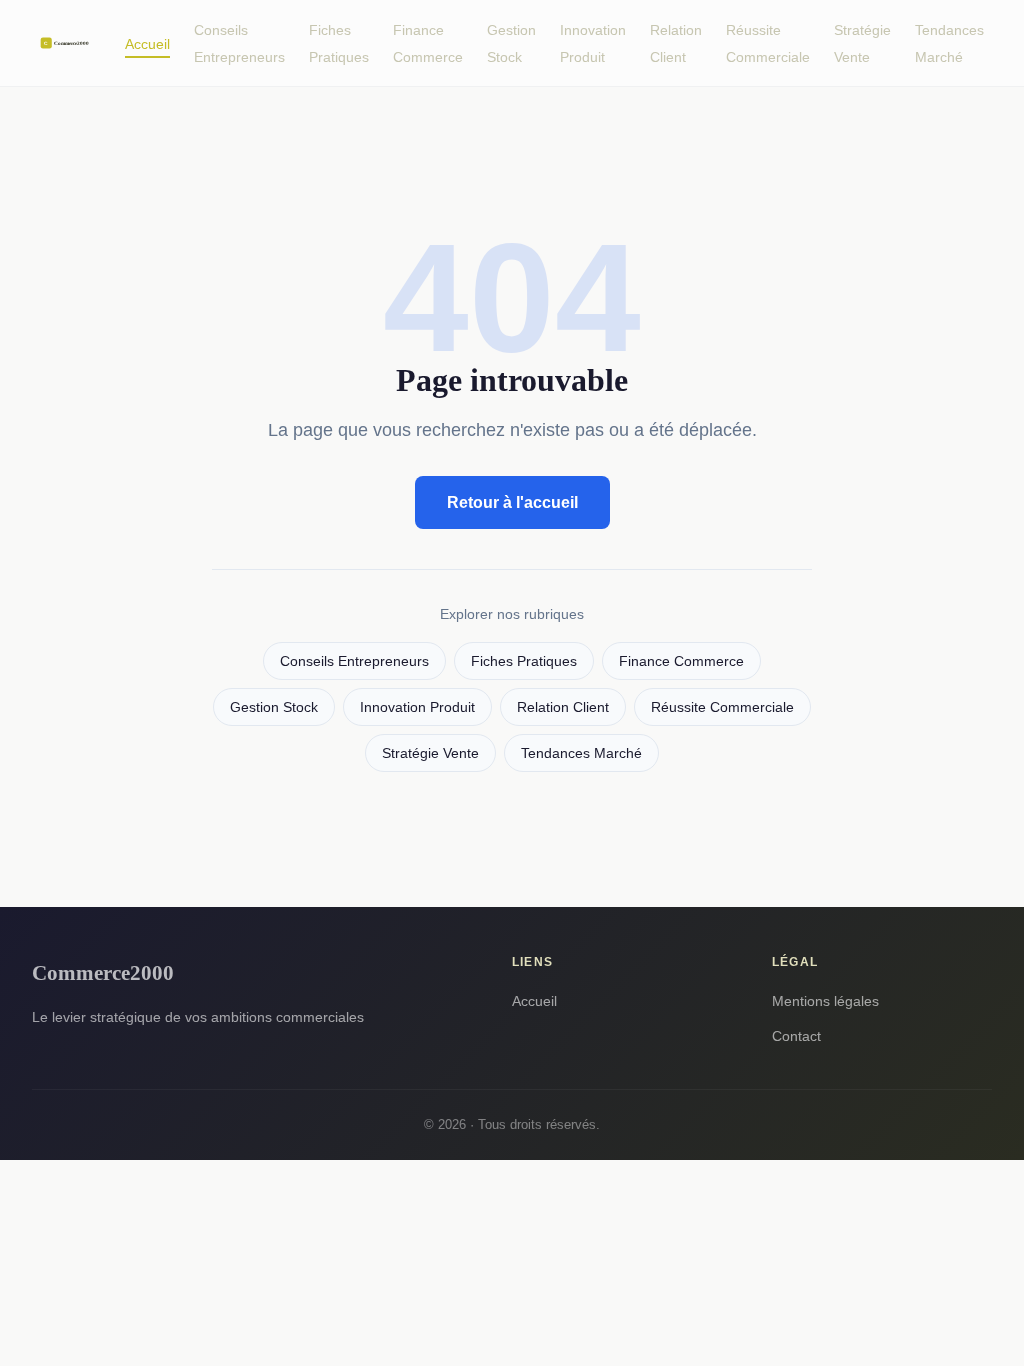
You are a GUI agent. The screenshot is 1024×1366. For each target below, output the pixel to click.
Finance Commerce (428, 43)
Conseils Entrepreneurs (239, 43)
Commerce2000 (103, 972)
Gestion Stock (511, 43)
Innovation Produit (593, 43)
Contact (796, 1036)
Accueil (147, 44)
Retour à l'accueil (512, 502)
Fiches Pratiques (339, 43)
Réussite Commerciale (768, 43)
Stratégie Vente (862, 43)
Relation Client (676, 43)
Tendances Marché (949, 43)
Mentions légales (825, 1001)
